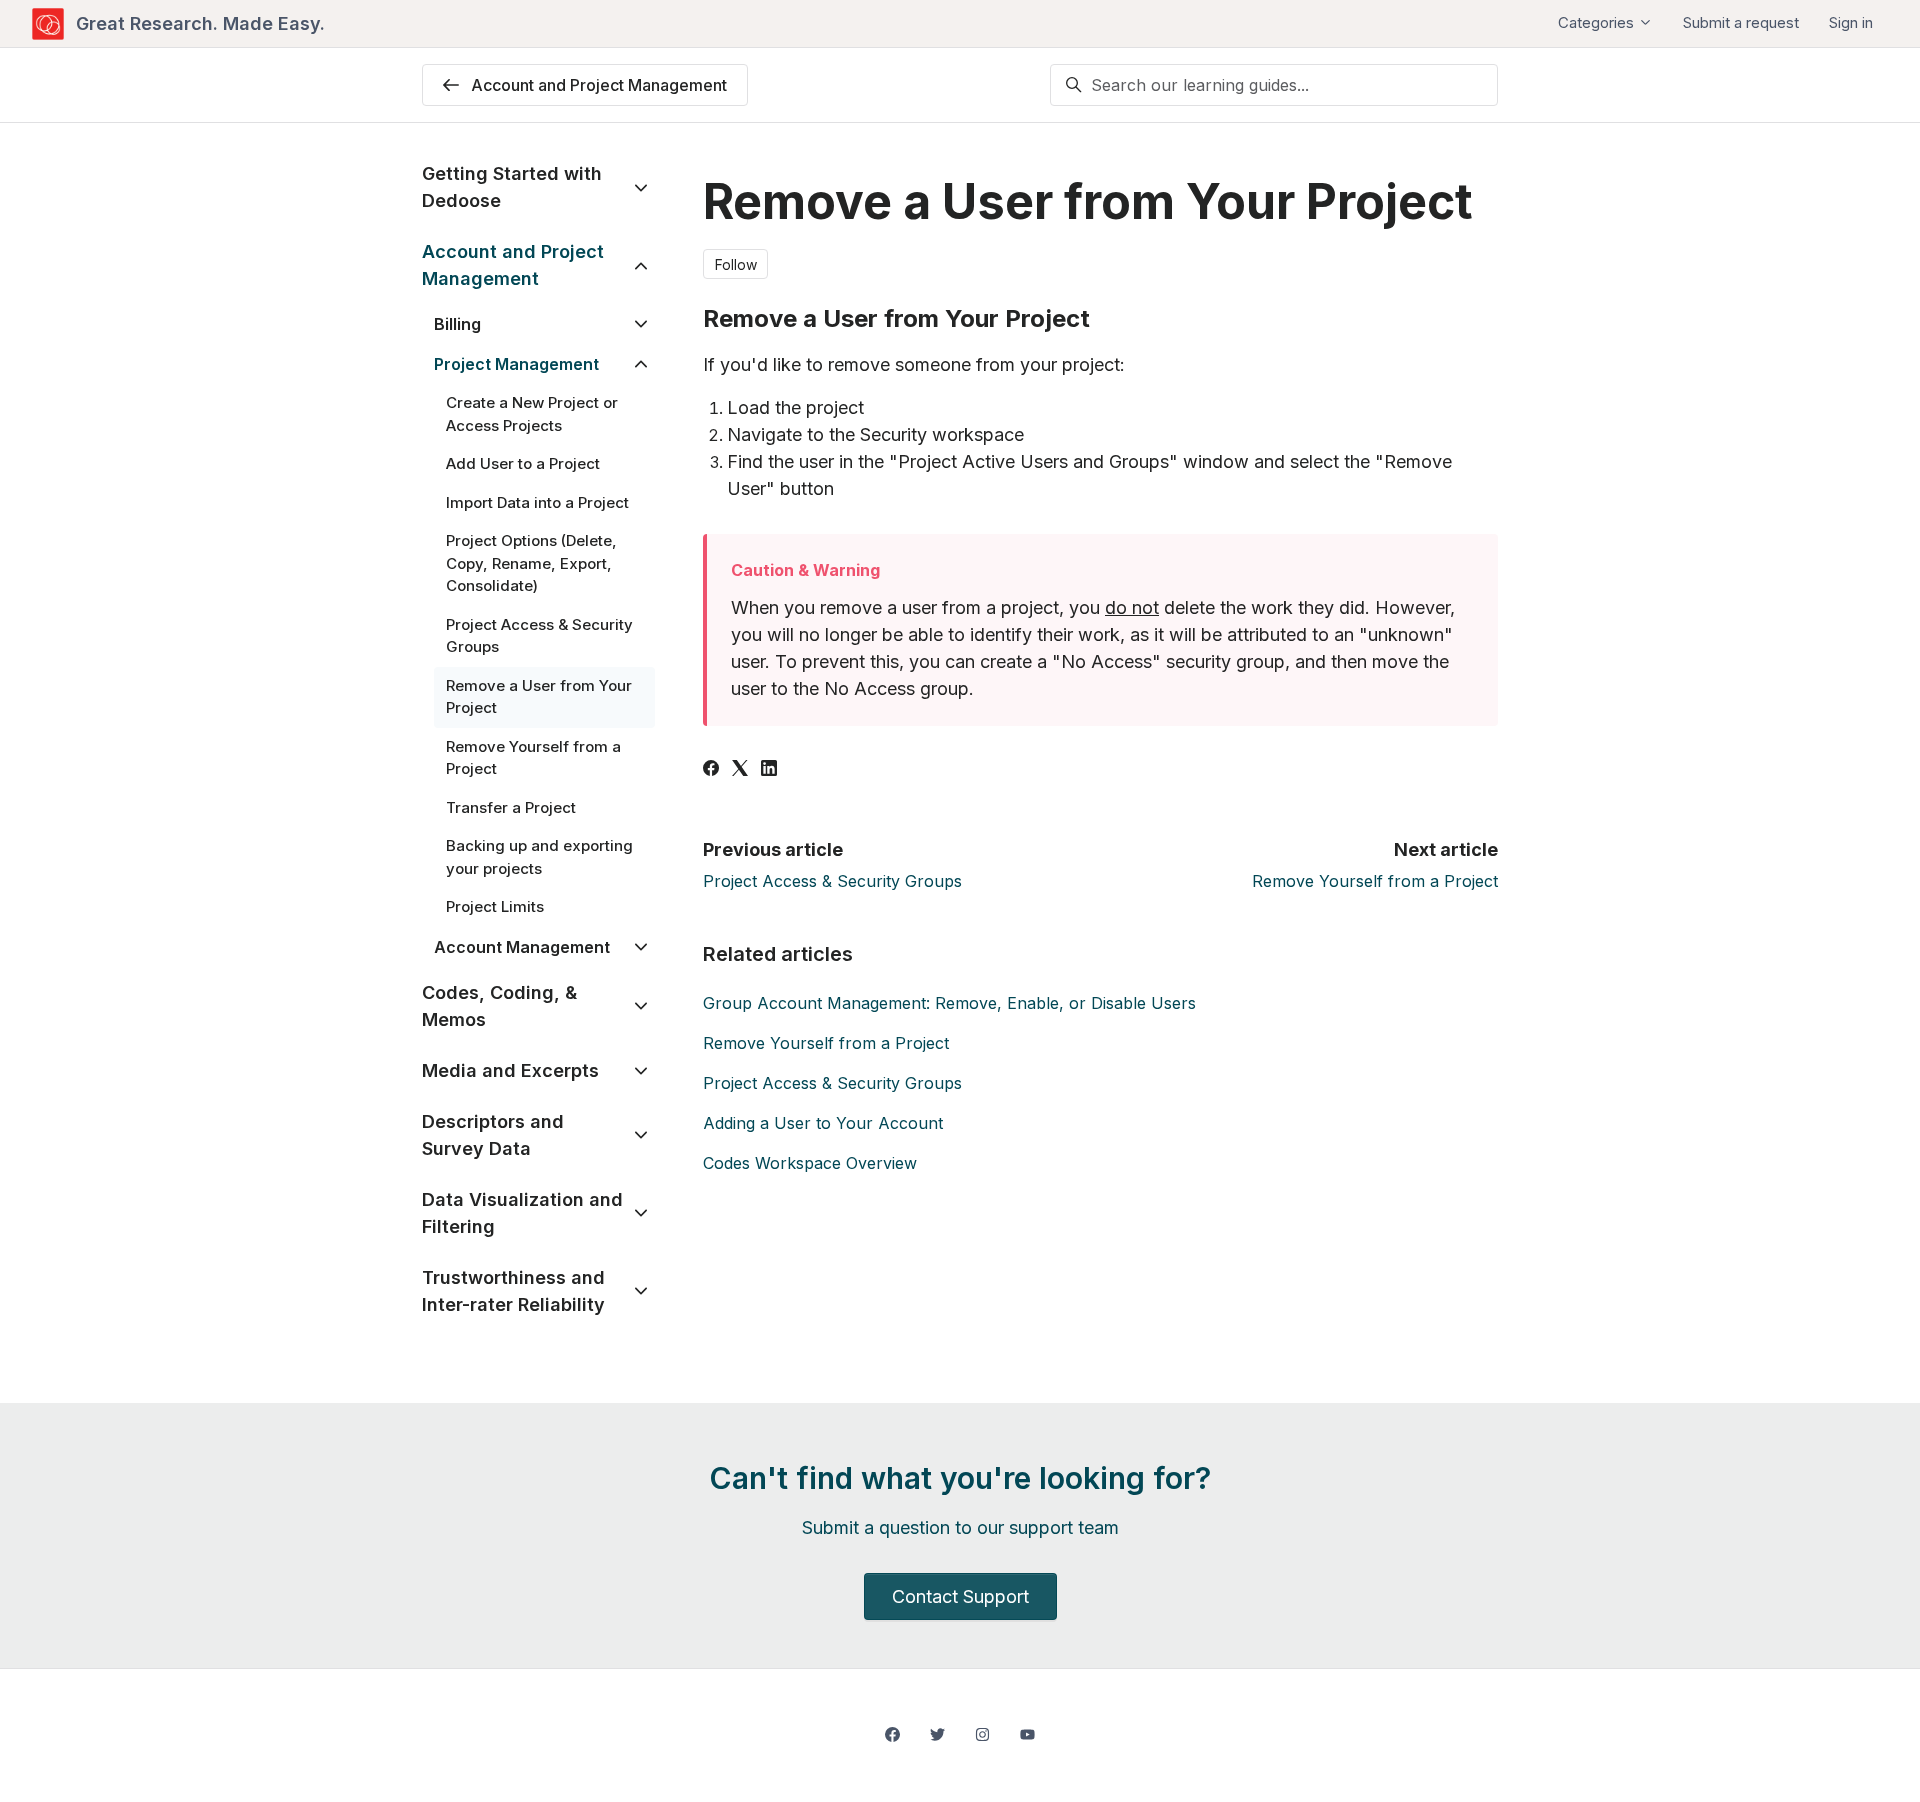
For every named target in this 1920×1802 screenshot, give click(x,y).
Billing (457, 324)
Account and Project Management (513, 265)
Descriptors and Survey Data (493, 1135)
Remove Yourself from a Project (1375, 881)
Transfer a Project (511, 807)
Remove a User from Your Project (539, 697)
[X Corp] (740, 770)
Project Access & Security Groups (832, 881)
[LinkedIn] (769, 770)
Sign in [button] (1851, 22)
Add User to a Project (523, 463)
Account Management (522, 947)
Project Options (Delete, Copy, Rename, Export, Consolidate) (531, 563)
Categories (1598, 22)
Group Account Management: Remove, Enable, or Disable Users (949, 1003)
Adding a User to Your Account (823, 1123)
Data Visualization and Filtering (522, 1213)
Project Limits (495, 906)
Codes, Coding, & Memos (499, 1006)
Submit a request (1741, 22)
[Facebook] (711, 770)
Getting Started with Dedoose (512, 187)
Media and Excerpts (510, 1070)
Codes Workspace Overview (810, 1163)
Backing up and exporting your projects (539, 857)
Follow (736, 264)
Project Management (516, 364)
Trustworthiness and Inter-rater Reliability (513, 1291)
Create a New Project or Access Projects (532, 414)
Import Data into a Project (537, 502)
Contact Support (960, 1596)
